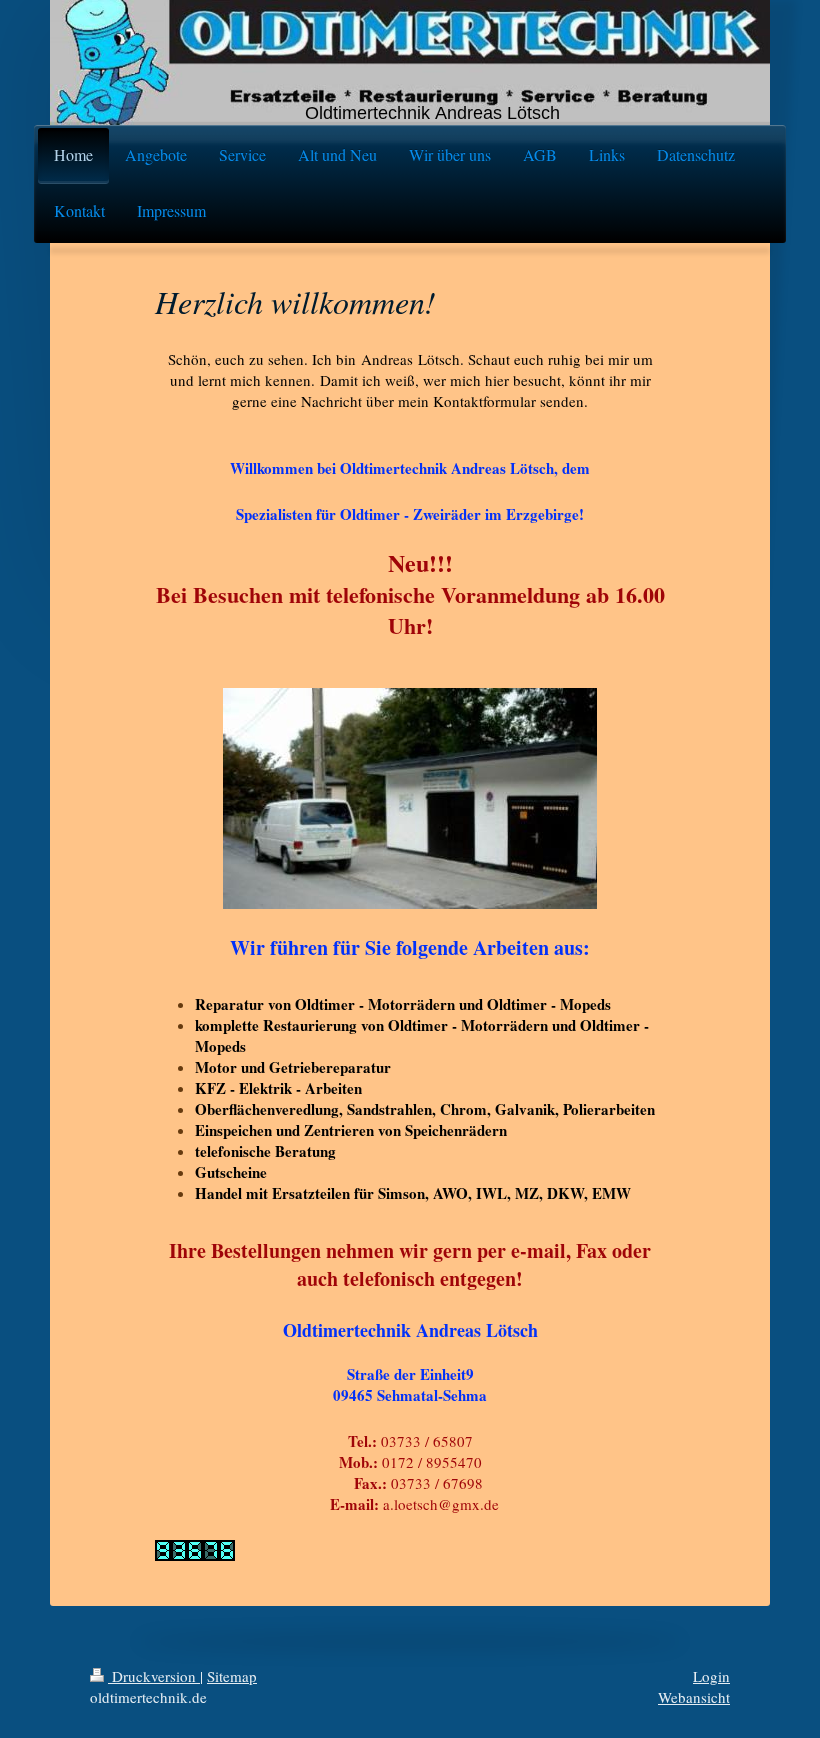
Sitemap (232, 1676)
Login (711, 1676)
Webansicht (694, 1697)
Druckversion (154, 1676)
